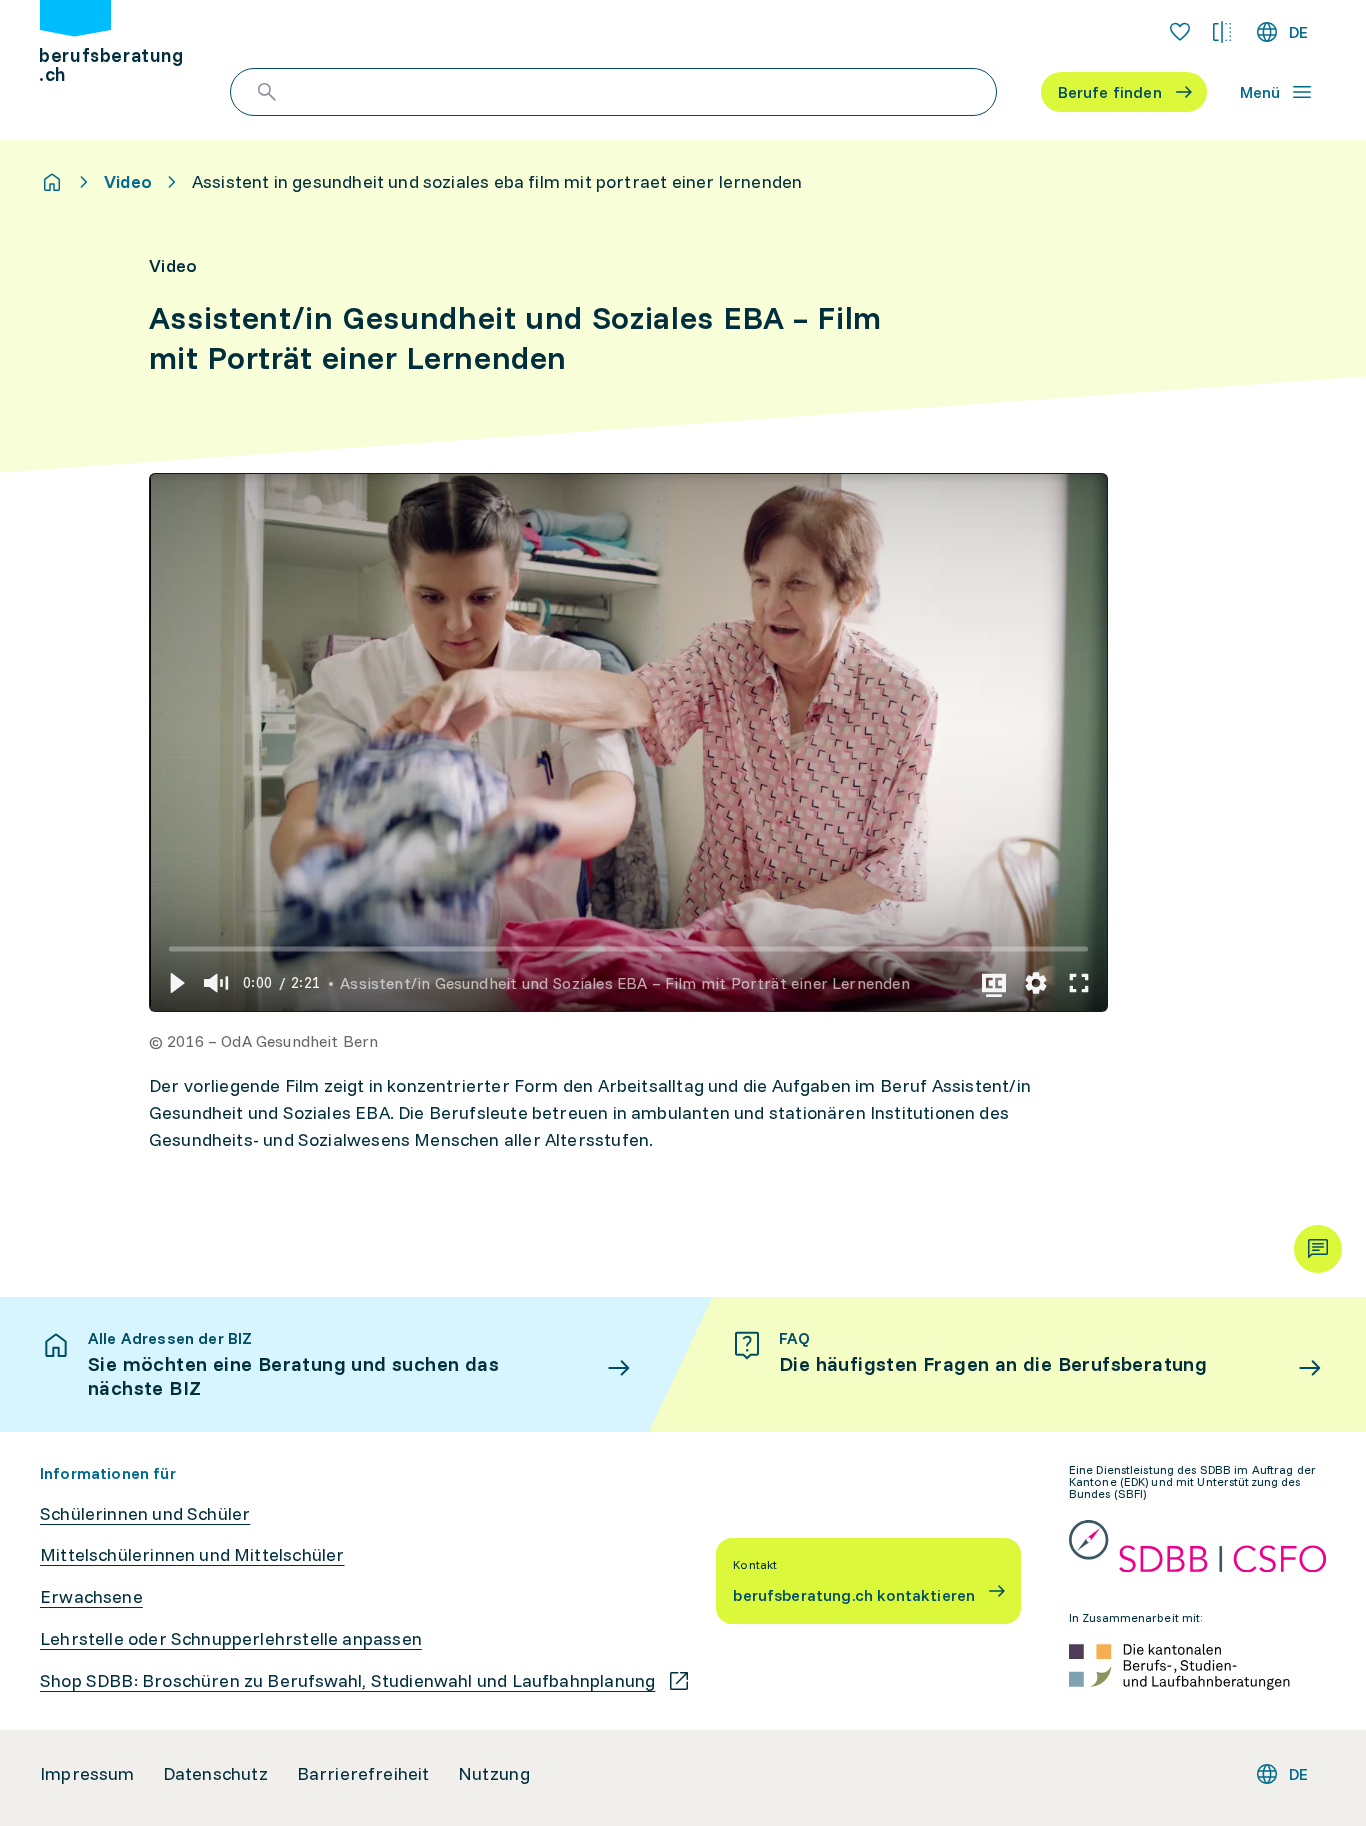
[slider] (628, 948)
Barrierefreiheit (363, 1774)
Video (128, 182)
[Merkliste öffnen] (1180, 32)
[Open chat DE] (1318, 1249)
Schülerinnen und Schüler (145, 1514)
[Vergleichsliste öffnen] (1222, 32)
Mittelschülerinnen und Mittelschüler (192, 1555)
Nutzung (494, 1774)
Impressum (87, 1774)
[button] (176, 983)
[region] (629, 743)
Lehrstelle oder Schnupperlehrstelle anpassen (231, 1639)
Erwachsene (91, 1597)
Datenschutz (216, 1774)
